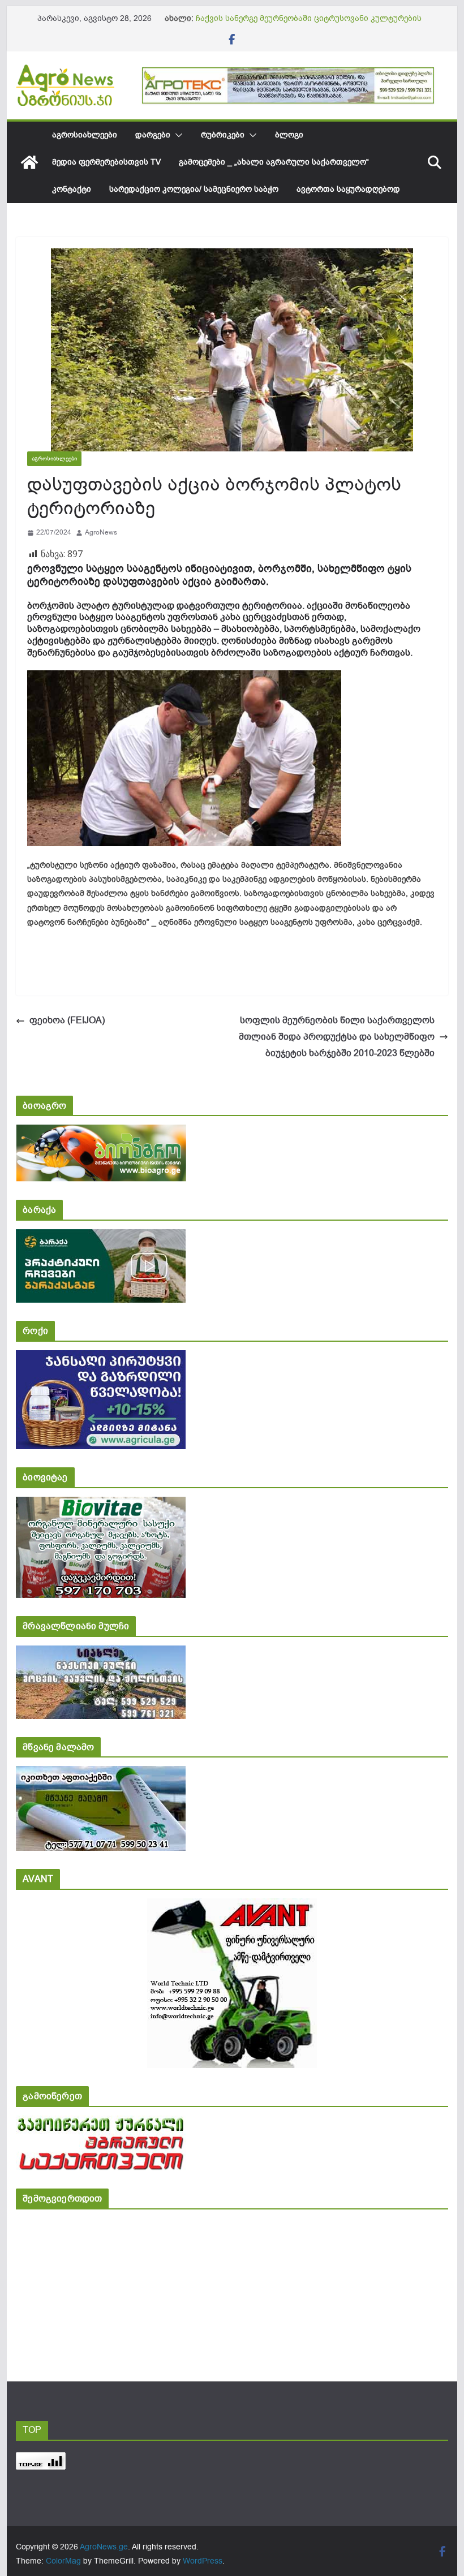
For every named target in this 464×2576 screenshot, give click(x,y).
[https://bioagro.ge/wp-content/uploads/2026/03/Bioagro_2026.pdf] (101, 1132)
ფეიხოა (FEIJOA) (67, 1020)
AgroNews (101, 532)
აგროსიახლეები (85, 135)
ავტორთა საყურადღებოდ (348, 189)
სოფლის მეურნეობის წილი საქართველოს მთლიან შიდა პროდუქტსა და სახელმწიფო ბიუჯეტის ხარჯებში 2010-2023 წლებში (337, 1037)
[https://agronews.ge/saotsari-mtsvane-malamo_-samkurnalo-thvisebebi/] (101, 1774)
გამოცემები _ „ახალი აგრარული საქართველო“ (274, 162)
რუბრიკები (223, 135)
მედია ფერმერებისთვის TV (106, 162)
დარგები (153, 135)
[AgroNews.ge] (29, 162)
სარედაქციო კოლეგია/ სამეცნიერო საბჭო (194, 189)
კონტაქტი (72, 189)
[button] (177, 135)
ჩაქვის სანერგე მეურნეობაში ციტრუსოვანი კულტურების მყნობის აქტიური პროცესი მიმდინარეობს (309, 24)
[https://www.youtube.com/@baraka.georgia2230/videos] (101, 1237)
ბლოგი (289, 135)
